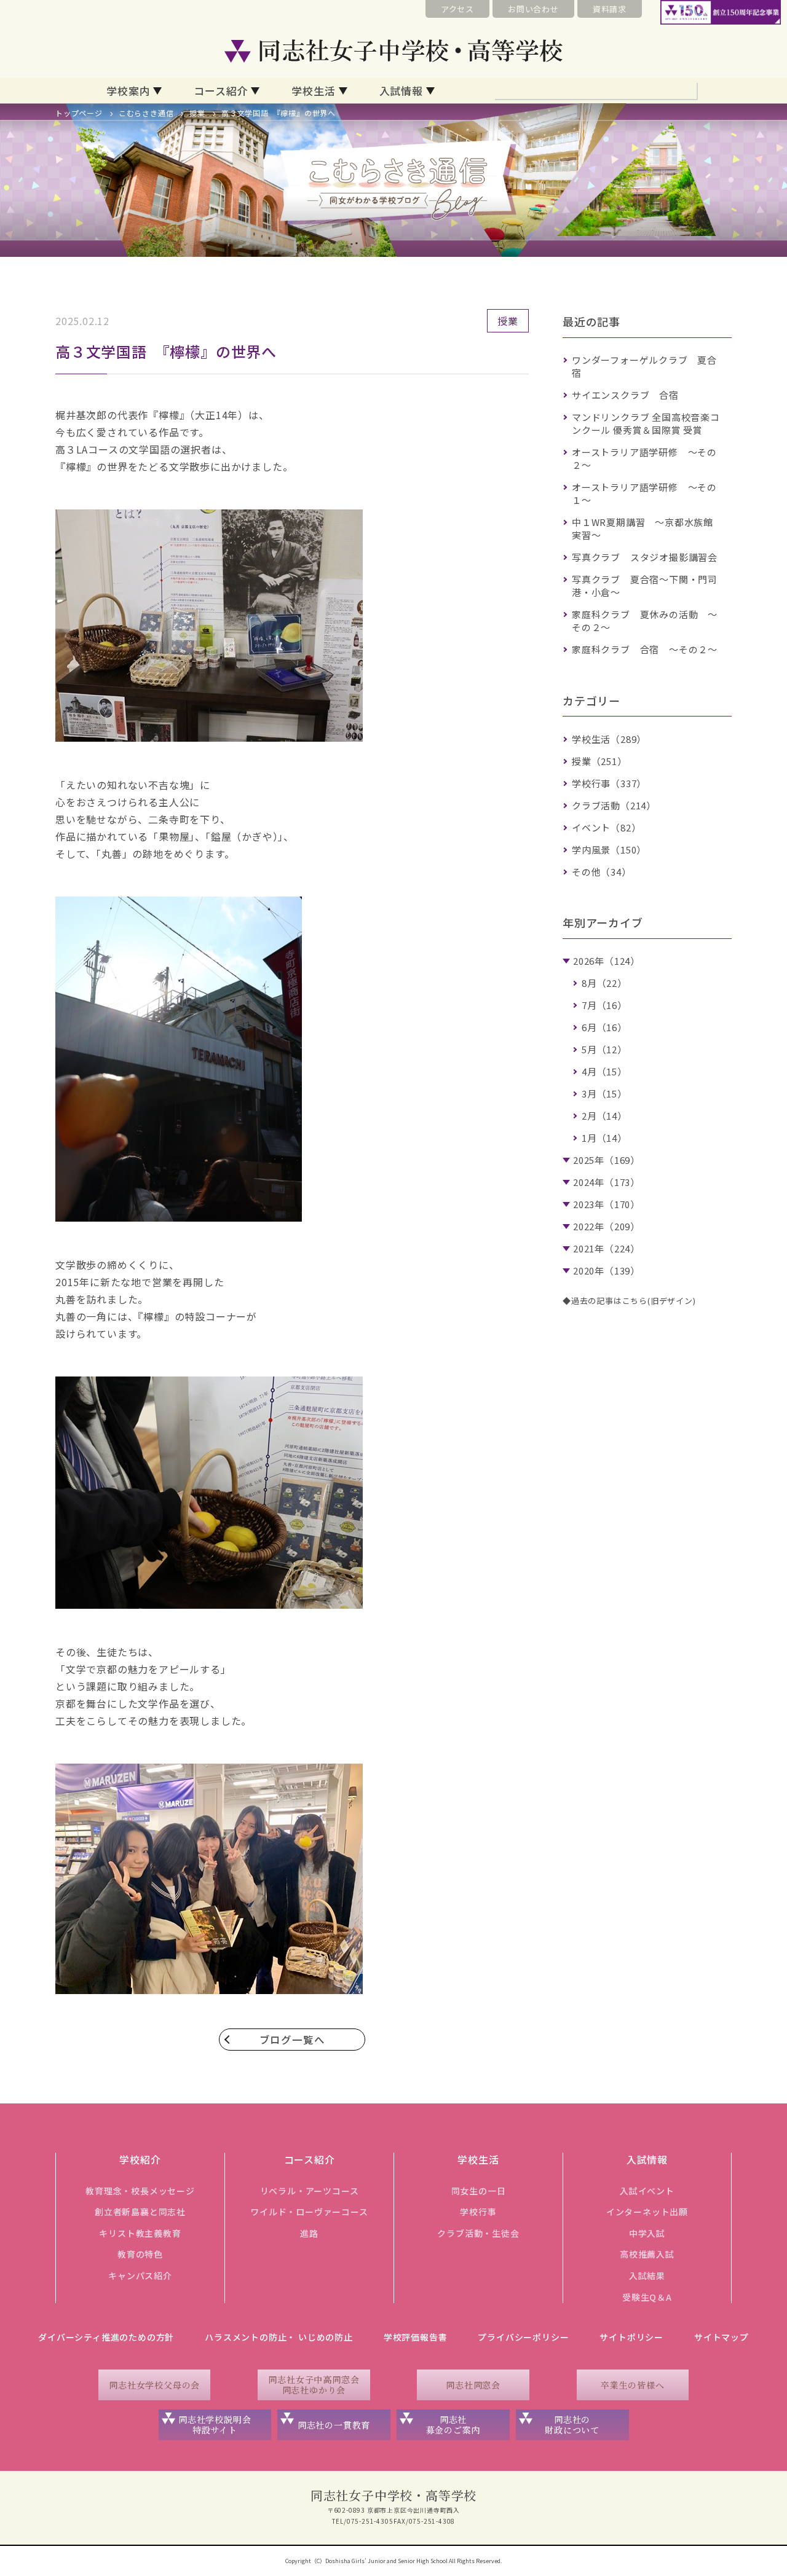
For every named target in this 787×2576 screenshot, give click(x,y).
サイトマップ (722, 2337)
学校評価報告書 (416, 2337)
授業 (197, 113)
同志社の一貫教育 (334, 2425)
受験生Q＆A (647, 2297)
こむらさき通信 (146, 113)
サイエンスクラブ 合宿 (625, 395)
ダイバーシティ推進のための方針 (106, 2337)
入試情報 (401, 91)
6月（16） (604, 1027)
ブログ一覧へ (292, 2040)
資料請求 (610, 9)
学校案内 (128, 91)
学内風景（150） (609, 850)
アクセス (457, 9)
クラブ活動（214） (614, 805)
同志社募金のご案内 (453, 2425)
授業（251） (599, 761)
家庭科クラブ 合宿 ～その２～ (645, 649)
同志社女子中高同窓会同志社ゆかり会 (314, 2385)
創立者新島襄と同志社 (140, 2212)
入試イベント (647, 2191)
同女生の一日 (479, 2191)
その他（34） (602, 872)
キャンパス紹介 (140, 2276)
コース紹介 (221, 91)
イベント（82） (606, 827)
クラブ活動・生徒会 (478, 2233)
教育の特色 (140, 2254)
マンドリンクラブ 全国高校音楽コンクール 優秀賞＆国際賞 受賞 (646, 423)
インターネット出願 (647, 2212)
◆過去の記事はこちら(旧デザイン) (629, 1301)
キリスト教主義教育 (140, 2233)
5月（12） (604, 1049)
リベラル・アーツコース (310, 2191)
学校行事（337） (609, 783)
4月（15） (604, 1071)
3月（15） (604, 1094)
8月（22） (604, 983)
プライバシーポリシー (523, 2337)
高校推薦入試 (647, 2254)
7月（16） (604, 1005)
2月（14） (604, 1116)
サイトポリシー (631, 2337)
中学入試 (647, 2233)
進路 (309, 2233)
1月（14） (604, 1138)
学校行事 (478, 2212)
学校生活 (313, 91)
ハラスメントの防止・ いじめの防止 (279, 2337)
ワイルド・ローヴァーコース (309, 2212)
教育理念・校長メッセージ (140, 2191)
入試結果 (647, 2276)
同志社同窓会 (473, 2385)
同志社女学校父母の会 (154, 2385)
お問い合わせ (533, 9)
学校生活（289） (609, 739)
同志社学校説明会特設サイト (215, 2425)
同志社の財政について (572, 2425)
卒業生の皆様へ (633, 2385)
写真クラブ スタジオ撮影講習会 (645, 557)
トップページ (79, 113)
